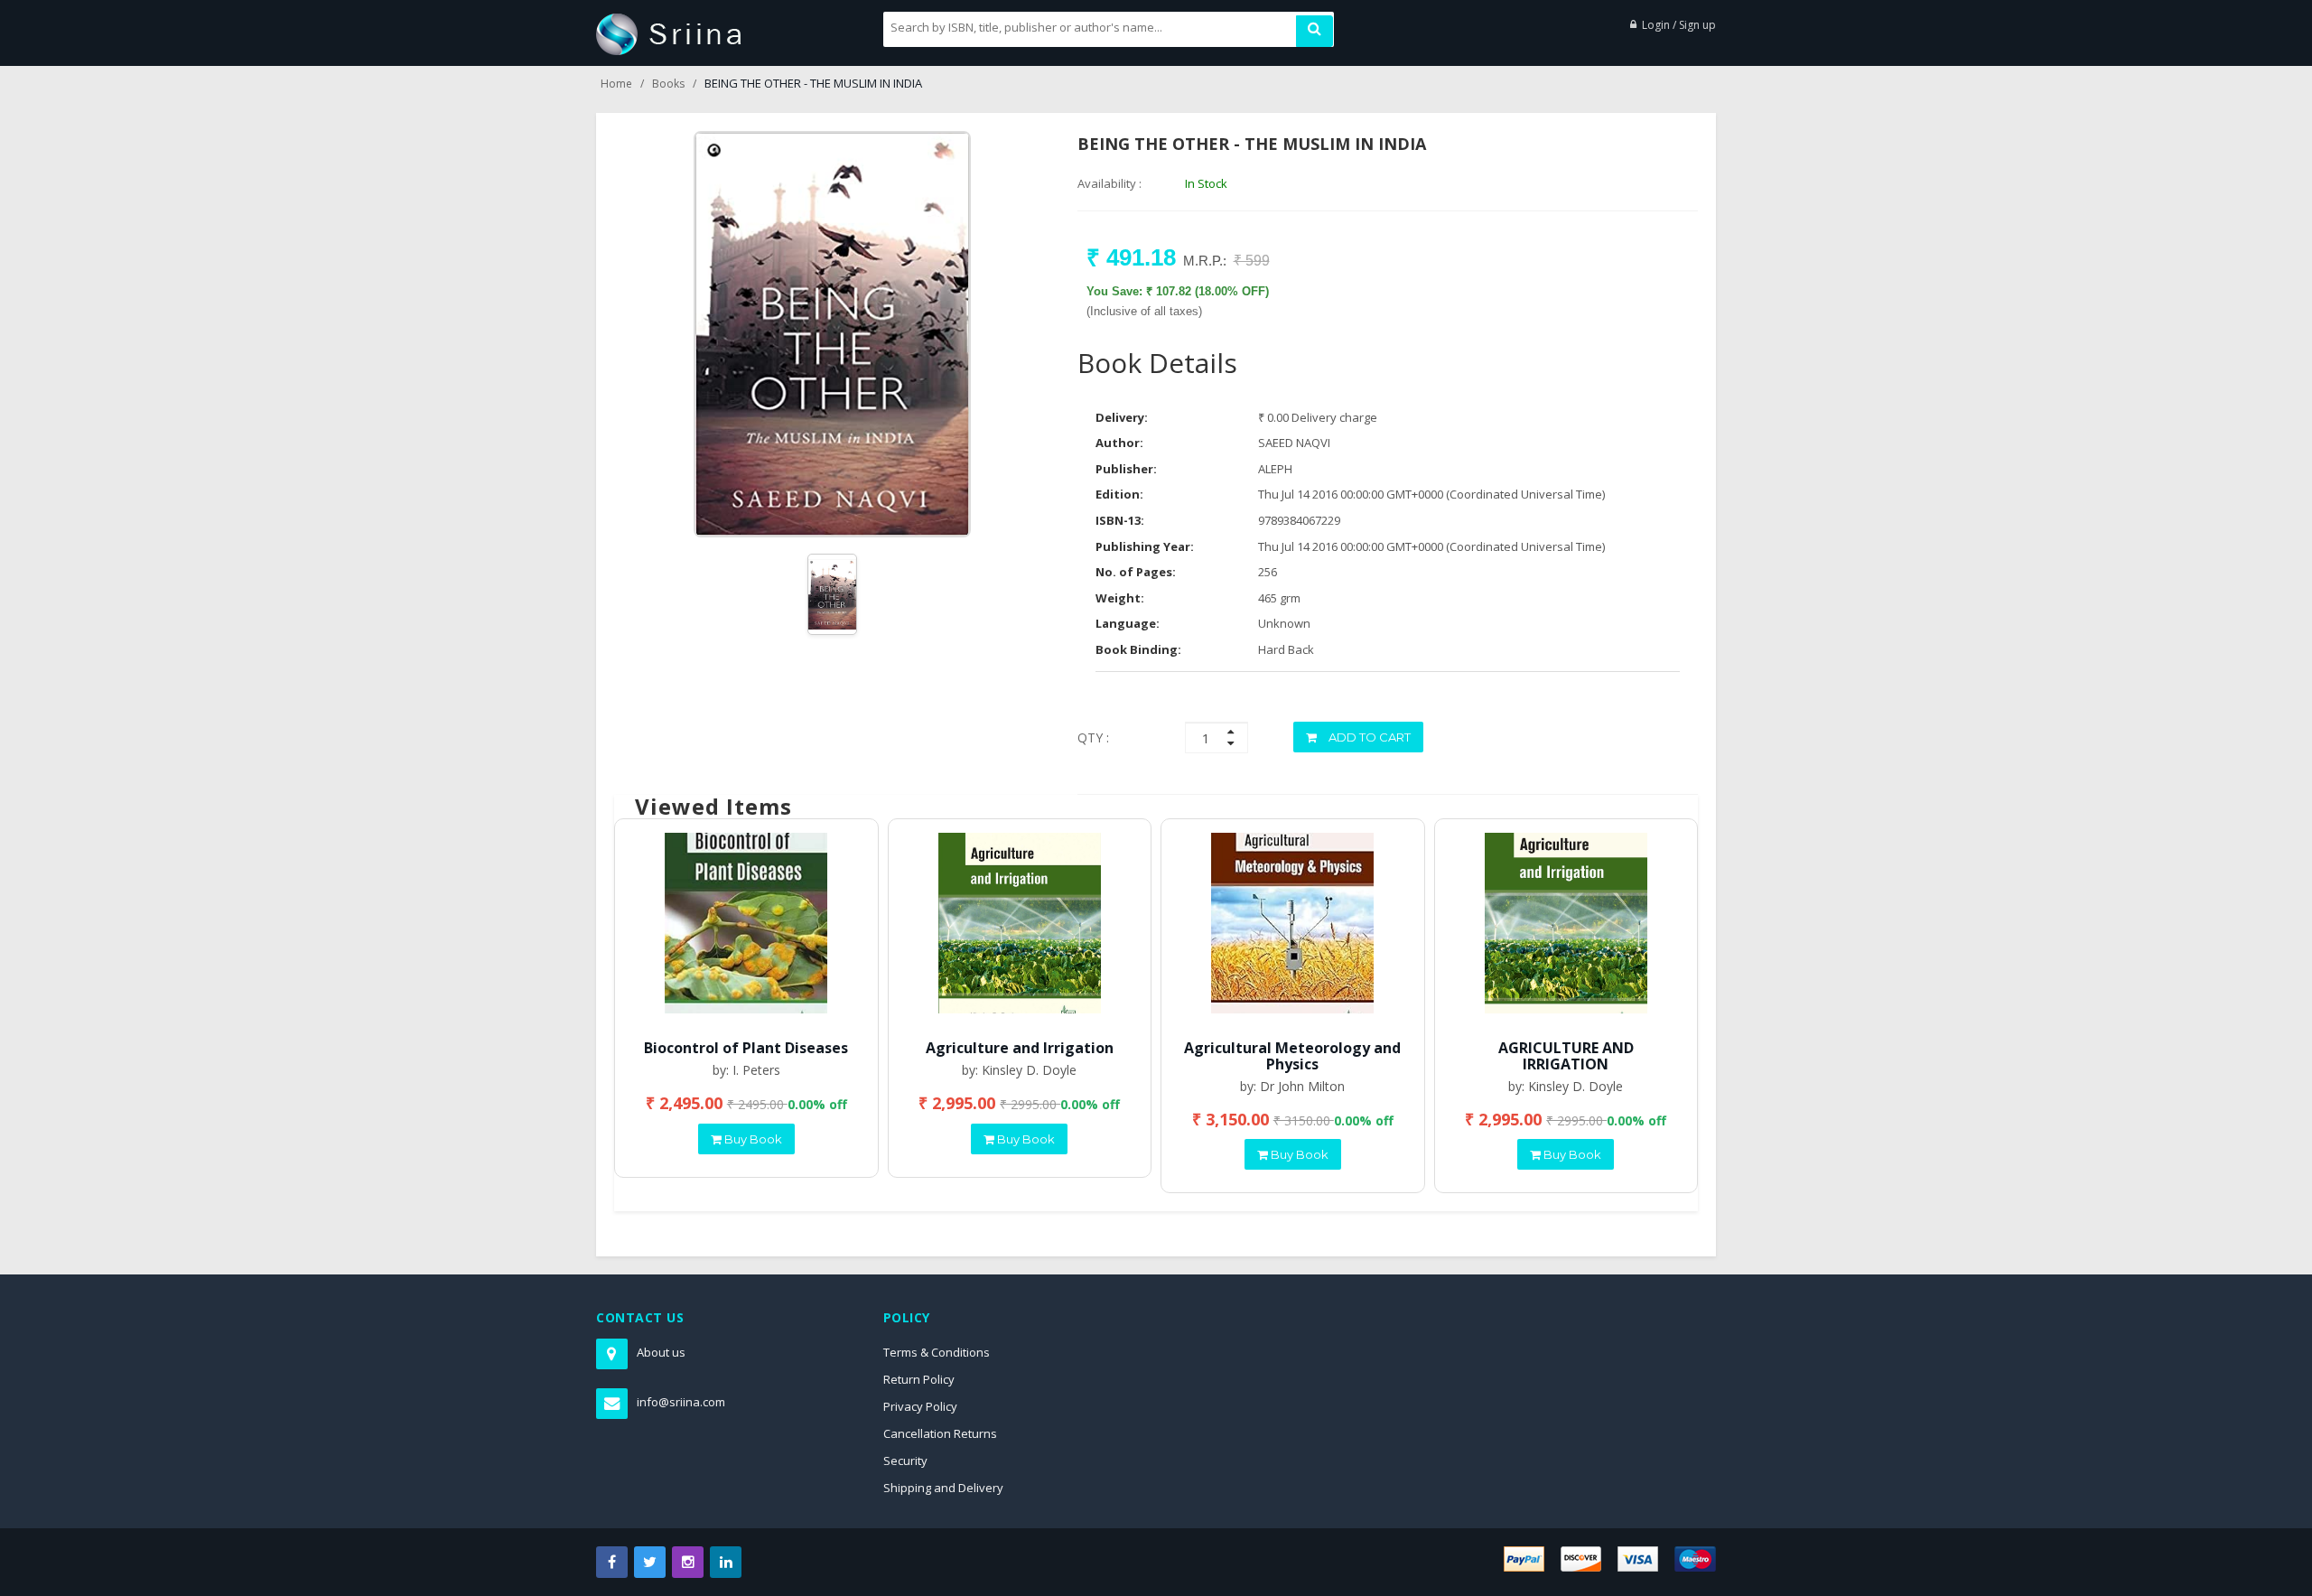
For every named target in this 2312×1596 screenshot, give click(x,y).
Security (905, 1461)
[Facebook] (612, 1562)
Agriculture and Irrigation (1020, 1048)
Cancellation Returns (940, 1433)
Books (668, 84)
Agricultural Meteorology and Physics (1292, 1056)
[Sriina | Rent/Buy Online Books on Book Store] (669, 33)
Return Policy (919, 1379)
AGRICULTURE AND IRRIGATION (1566, 1056)
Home (616, 84)
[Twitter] (650, 1562)
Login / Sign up (1679, 25)
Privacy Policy (920, 1406)
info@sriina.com (681, 1402)
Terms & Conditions (937, 1352)
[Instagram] (688, 1562)
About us (661, 1352)
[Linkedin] (726, 1562)
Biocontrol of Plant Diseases (746, 1048)
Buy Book (752, 1139)
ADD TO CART (1368, 737)
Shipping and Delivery (943, 1488)
